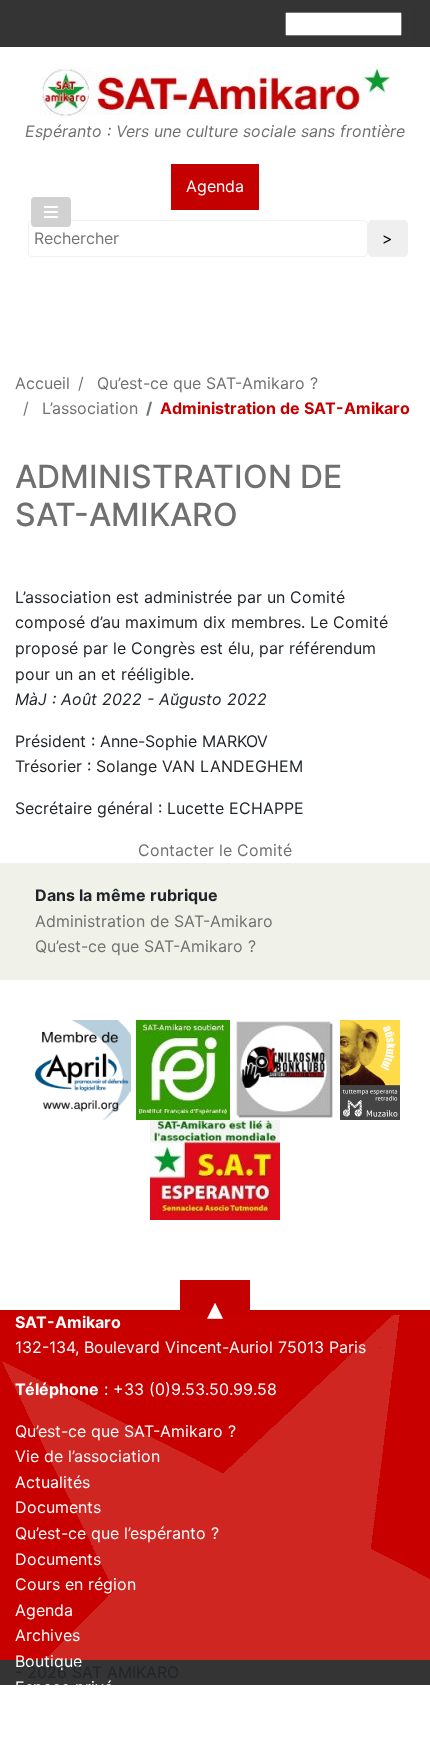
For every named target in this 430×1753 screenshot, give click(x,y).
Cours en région (75, 1584)
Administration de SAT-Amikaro (154, 921)
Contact (45, 1712)
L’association (90, 408)
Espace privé (64, 1687)
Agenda (215, 186)
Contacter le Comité (215, 850)
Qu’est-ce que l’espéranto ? (117, 1533)
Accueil (42, 383)
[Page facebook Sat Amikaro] (30, 1736)
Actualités (52, 1482)
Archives (47, 1635)
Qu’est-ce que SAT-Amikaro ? (207, 383)
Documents (58, 1507)
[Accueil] (215, 92)
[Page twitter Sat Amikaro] (65, 1736)
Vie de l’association (87, 1456)
